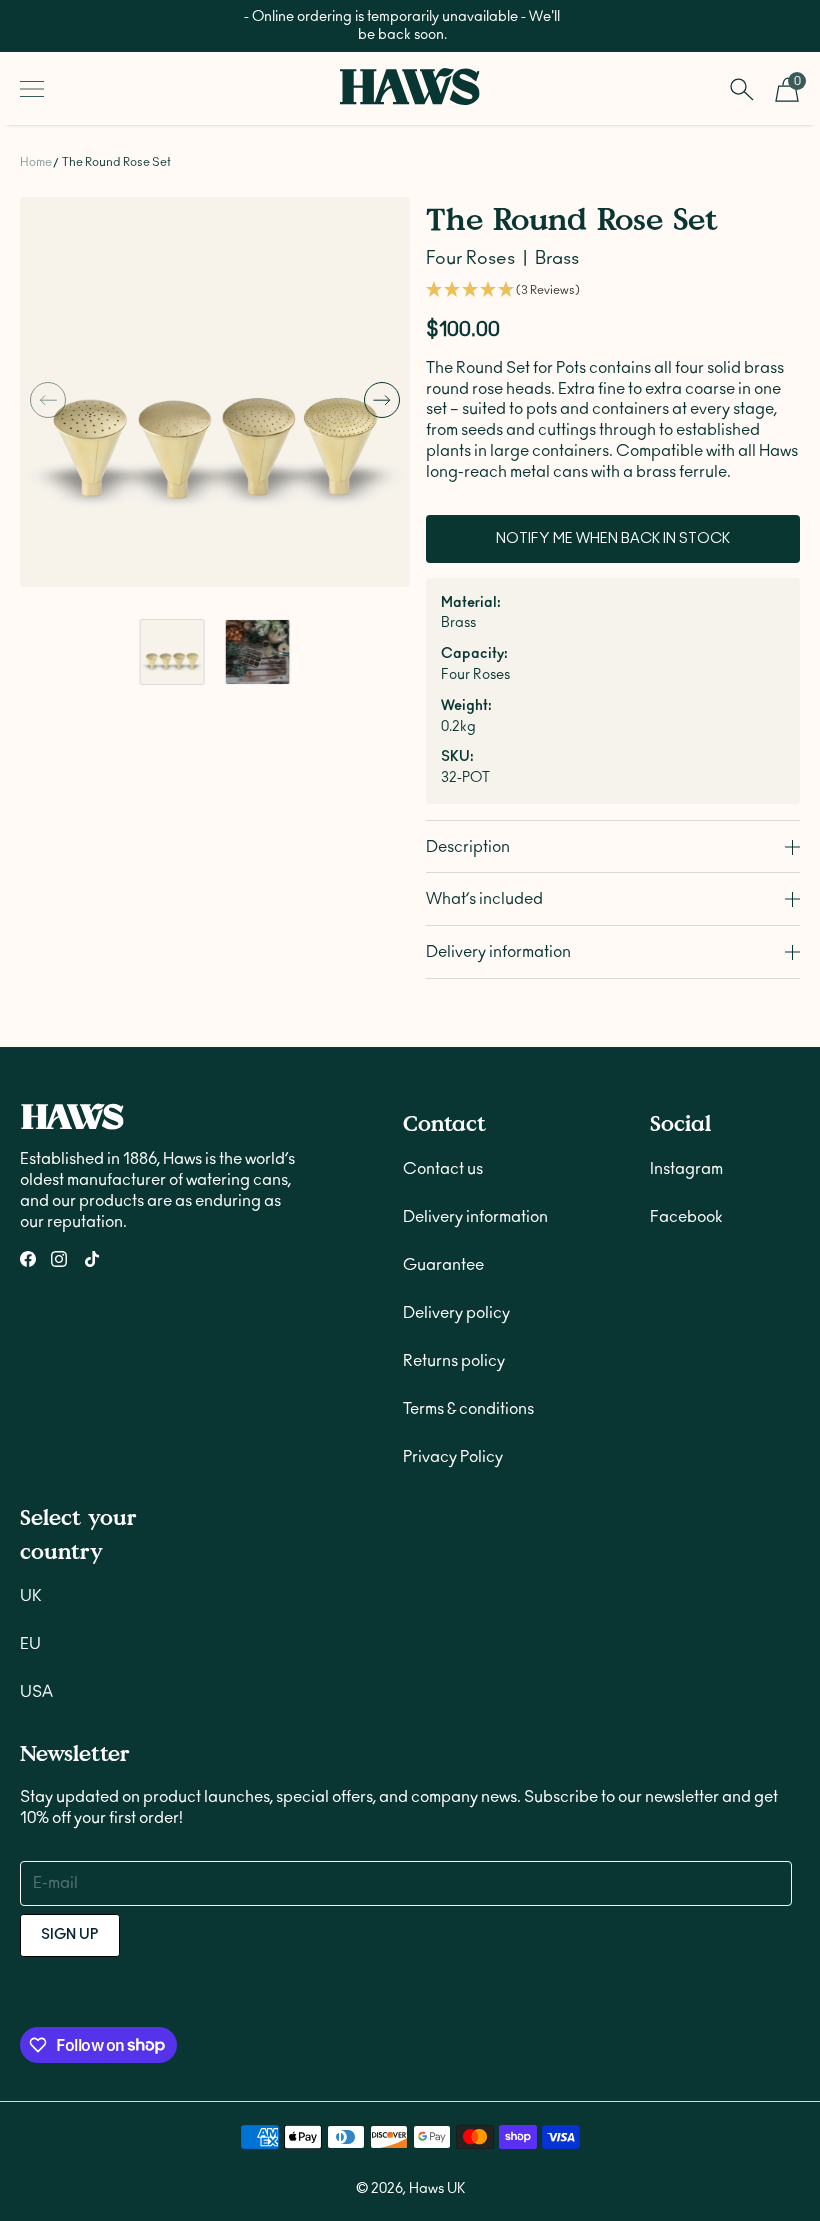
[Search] (741, 89)
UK (31, 1596)
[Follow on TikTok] (92, 1259)
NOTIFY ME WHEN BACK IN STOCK (613, 539)
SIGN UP (70, 1935)
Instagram (686, 1169)
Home (36, 162)
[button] (48, 400)
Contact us (443, 1169)
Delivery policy (456, 1313)
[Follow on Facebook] (28, 1259)
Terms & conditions (468, 1409)
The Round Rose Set (116, 162)
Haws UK (437, 2189)
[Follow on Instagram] (59, 1259)
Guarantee (443, 1265)
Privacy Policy (453, 1457)
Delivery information (475, 1217)
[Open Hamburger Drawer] (32, 89)
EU (30, 1644)
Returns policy (454, 1361)
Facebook (686, 1217)
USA (36, 1692)
